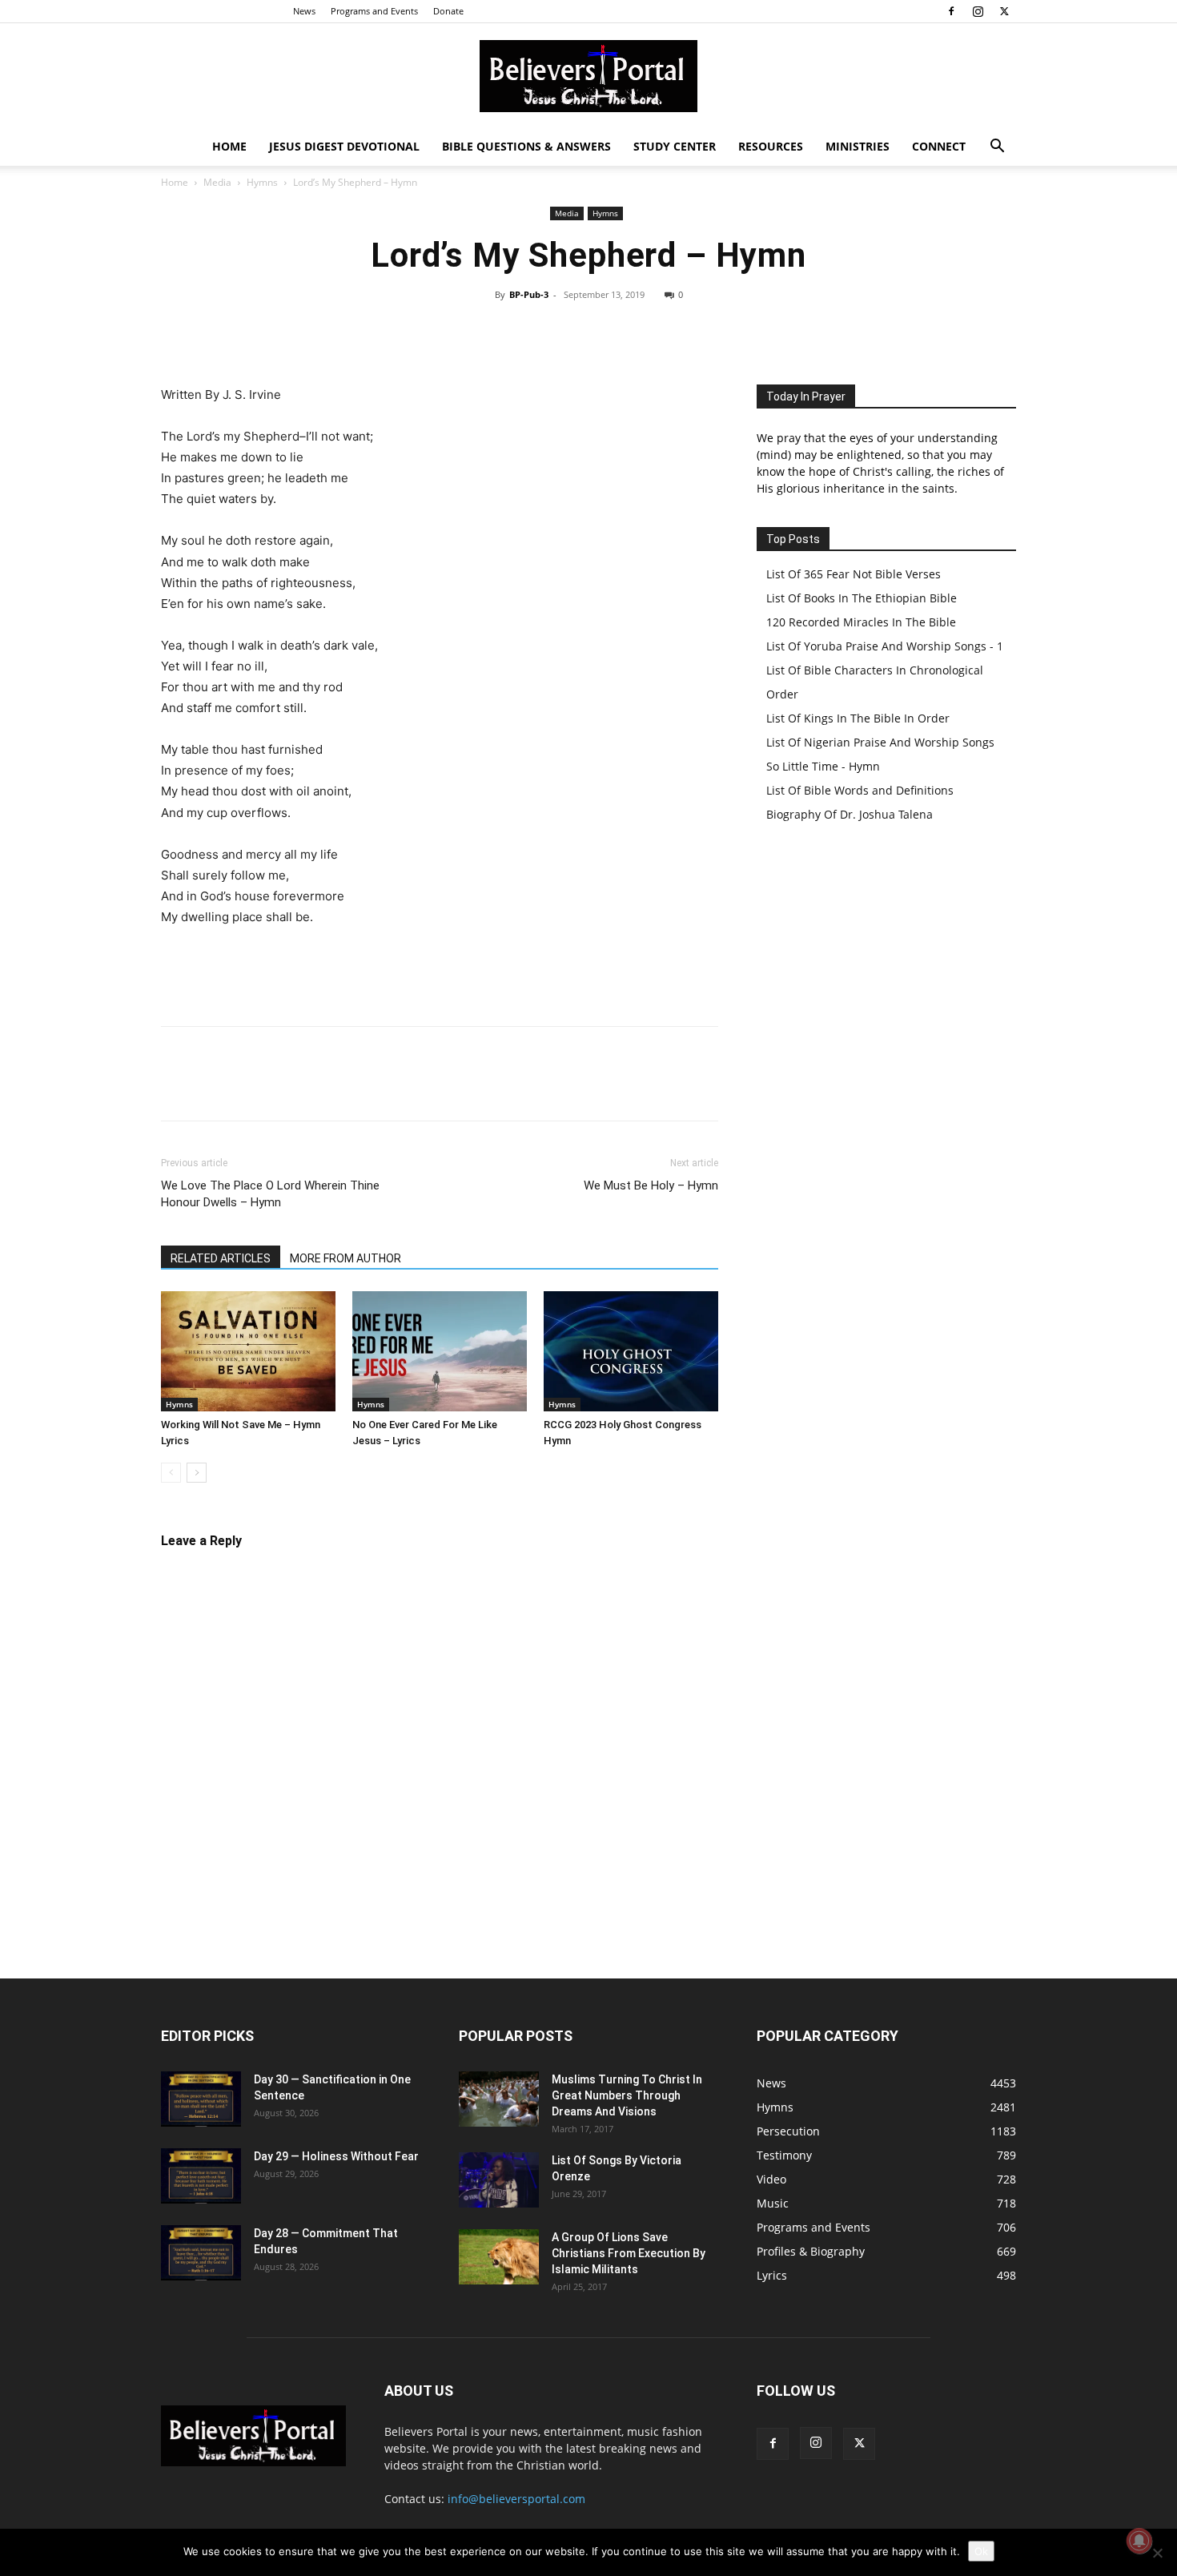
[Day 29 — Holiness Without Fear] (201, 2176)
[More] (711, 331)
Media (217, 182)
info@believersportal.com (516, 2499)
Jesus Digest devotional (344, 146)
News (304, 11)
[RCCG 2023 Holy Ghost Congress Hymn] (631, 1351)
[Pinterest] (637, 331)
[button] (997, 148)
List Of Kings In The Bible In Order (858, 718)
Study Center (675, 146)
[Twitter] (1004, 11)
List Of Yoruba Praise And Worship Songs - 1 (885, 646)
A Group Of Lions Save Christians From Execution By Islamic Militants (629, 2253)
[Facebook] (951, 11)
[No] (1157, 2553)
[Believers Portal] (588, 76)
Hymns (262, 182)
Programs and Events (374, 11)
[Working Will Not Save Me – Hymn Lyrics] (248, 1351)
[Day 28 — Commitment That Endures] (201, 2253)
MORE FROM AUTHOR (345, 1258)
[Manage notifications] (1139, 2541)
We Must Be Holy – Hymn (651, 1185)
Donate (448, 11)
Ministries (858, 146)
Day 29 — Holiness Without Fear (336, 2156)
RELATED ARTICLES (221, 1258)
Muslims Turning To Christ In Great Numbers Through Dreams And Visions (627, 2095)
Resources (771, 146)
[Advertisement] (440, 972)
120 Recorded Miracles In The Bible (861, 622)
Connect (939, 146)
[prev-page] (171, 1473)
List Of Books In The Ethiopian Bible (862, 598)
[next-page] (197, 1473)
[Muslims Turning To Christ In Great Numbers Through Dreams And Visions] (499, 2099)
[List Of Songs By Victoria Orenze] (499, 2180)
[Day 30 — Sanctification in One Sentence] (201, 2099)
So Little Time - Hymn (823, 766)
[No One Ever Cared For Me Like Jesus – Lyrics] (440, 1351)
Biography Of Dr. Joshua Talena (850, 814)
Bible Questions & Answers (526, 146)
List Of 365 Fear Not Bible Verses (854, 574)
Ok (981, 2551)
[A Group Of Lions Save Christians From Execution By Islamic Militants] (499, 2257)
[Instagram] (978, 11)
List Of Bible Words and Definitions (860, 790)
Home (229, 146)
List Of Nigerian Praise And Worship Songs (880, 742)
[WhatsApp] (673, 331)
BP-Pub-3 (529, 294)
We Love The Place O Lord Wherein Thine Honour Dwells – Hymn (270, 1194)
